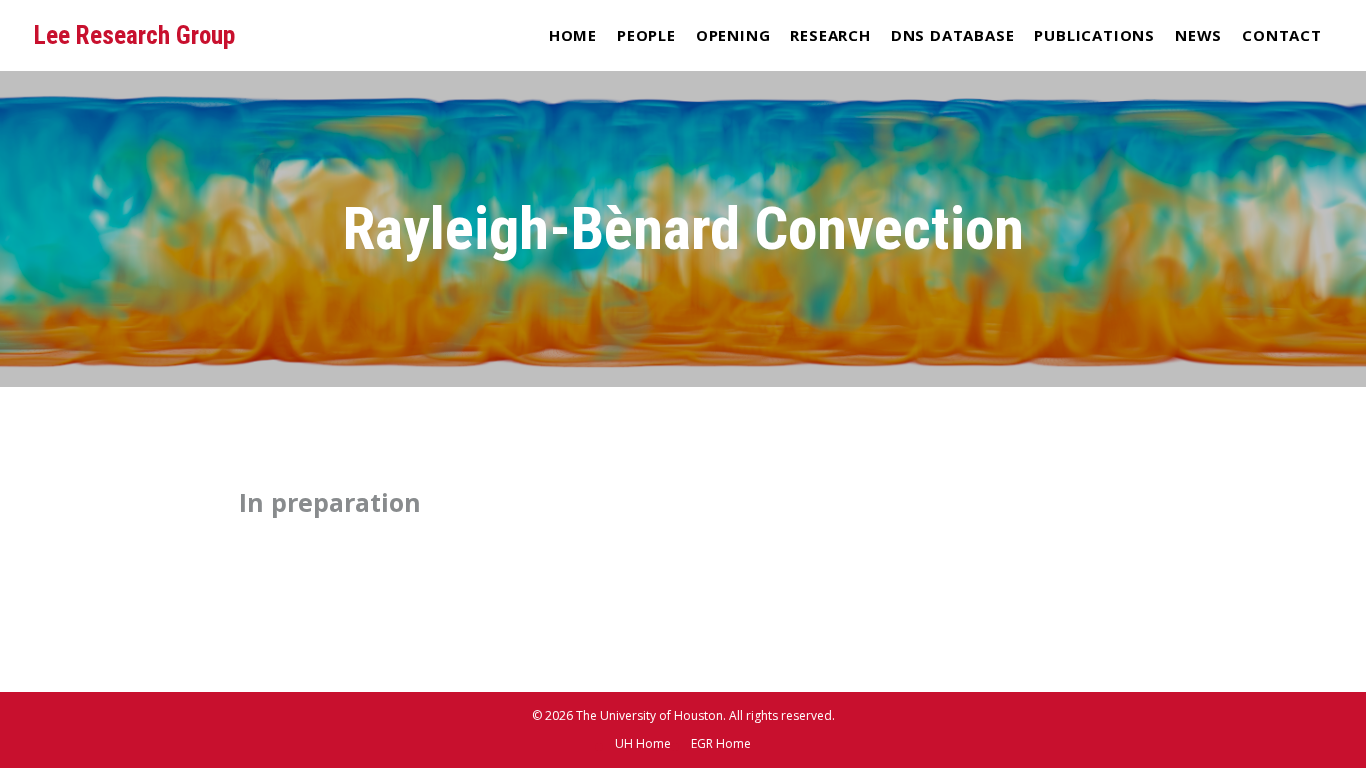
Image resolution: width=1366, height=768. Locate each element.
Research (830, 35)
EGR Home (721, 743)
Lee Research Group (134, 35)
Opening (733, 35)
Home (573, 35)
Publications (1094, 35)
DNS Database (953, 35)
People (646, 35)
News (1198, 35)
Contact (1282, 35)
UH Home (643, 743)
